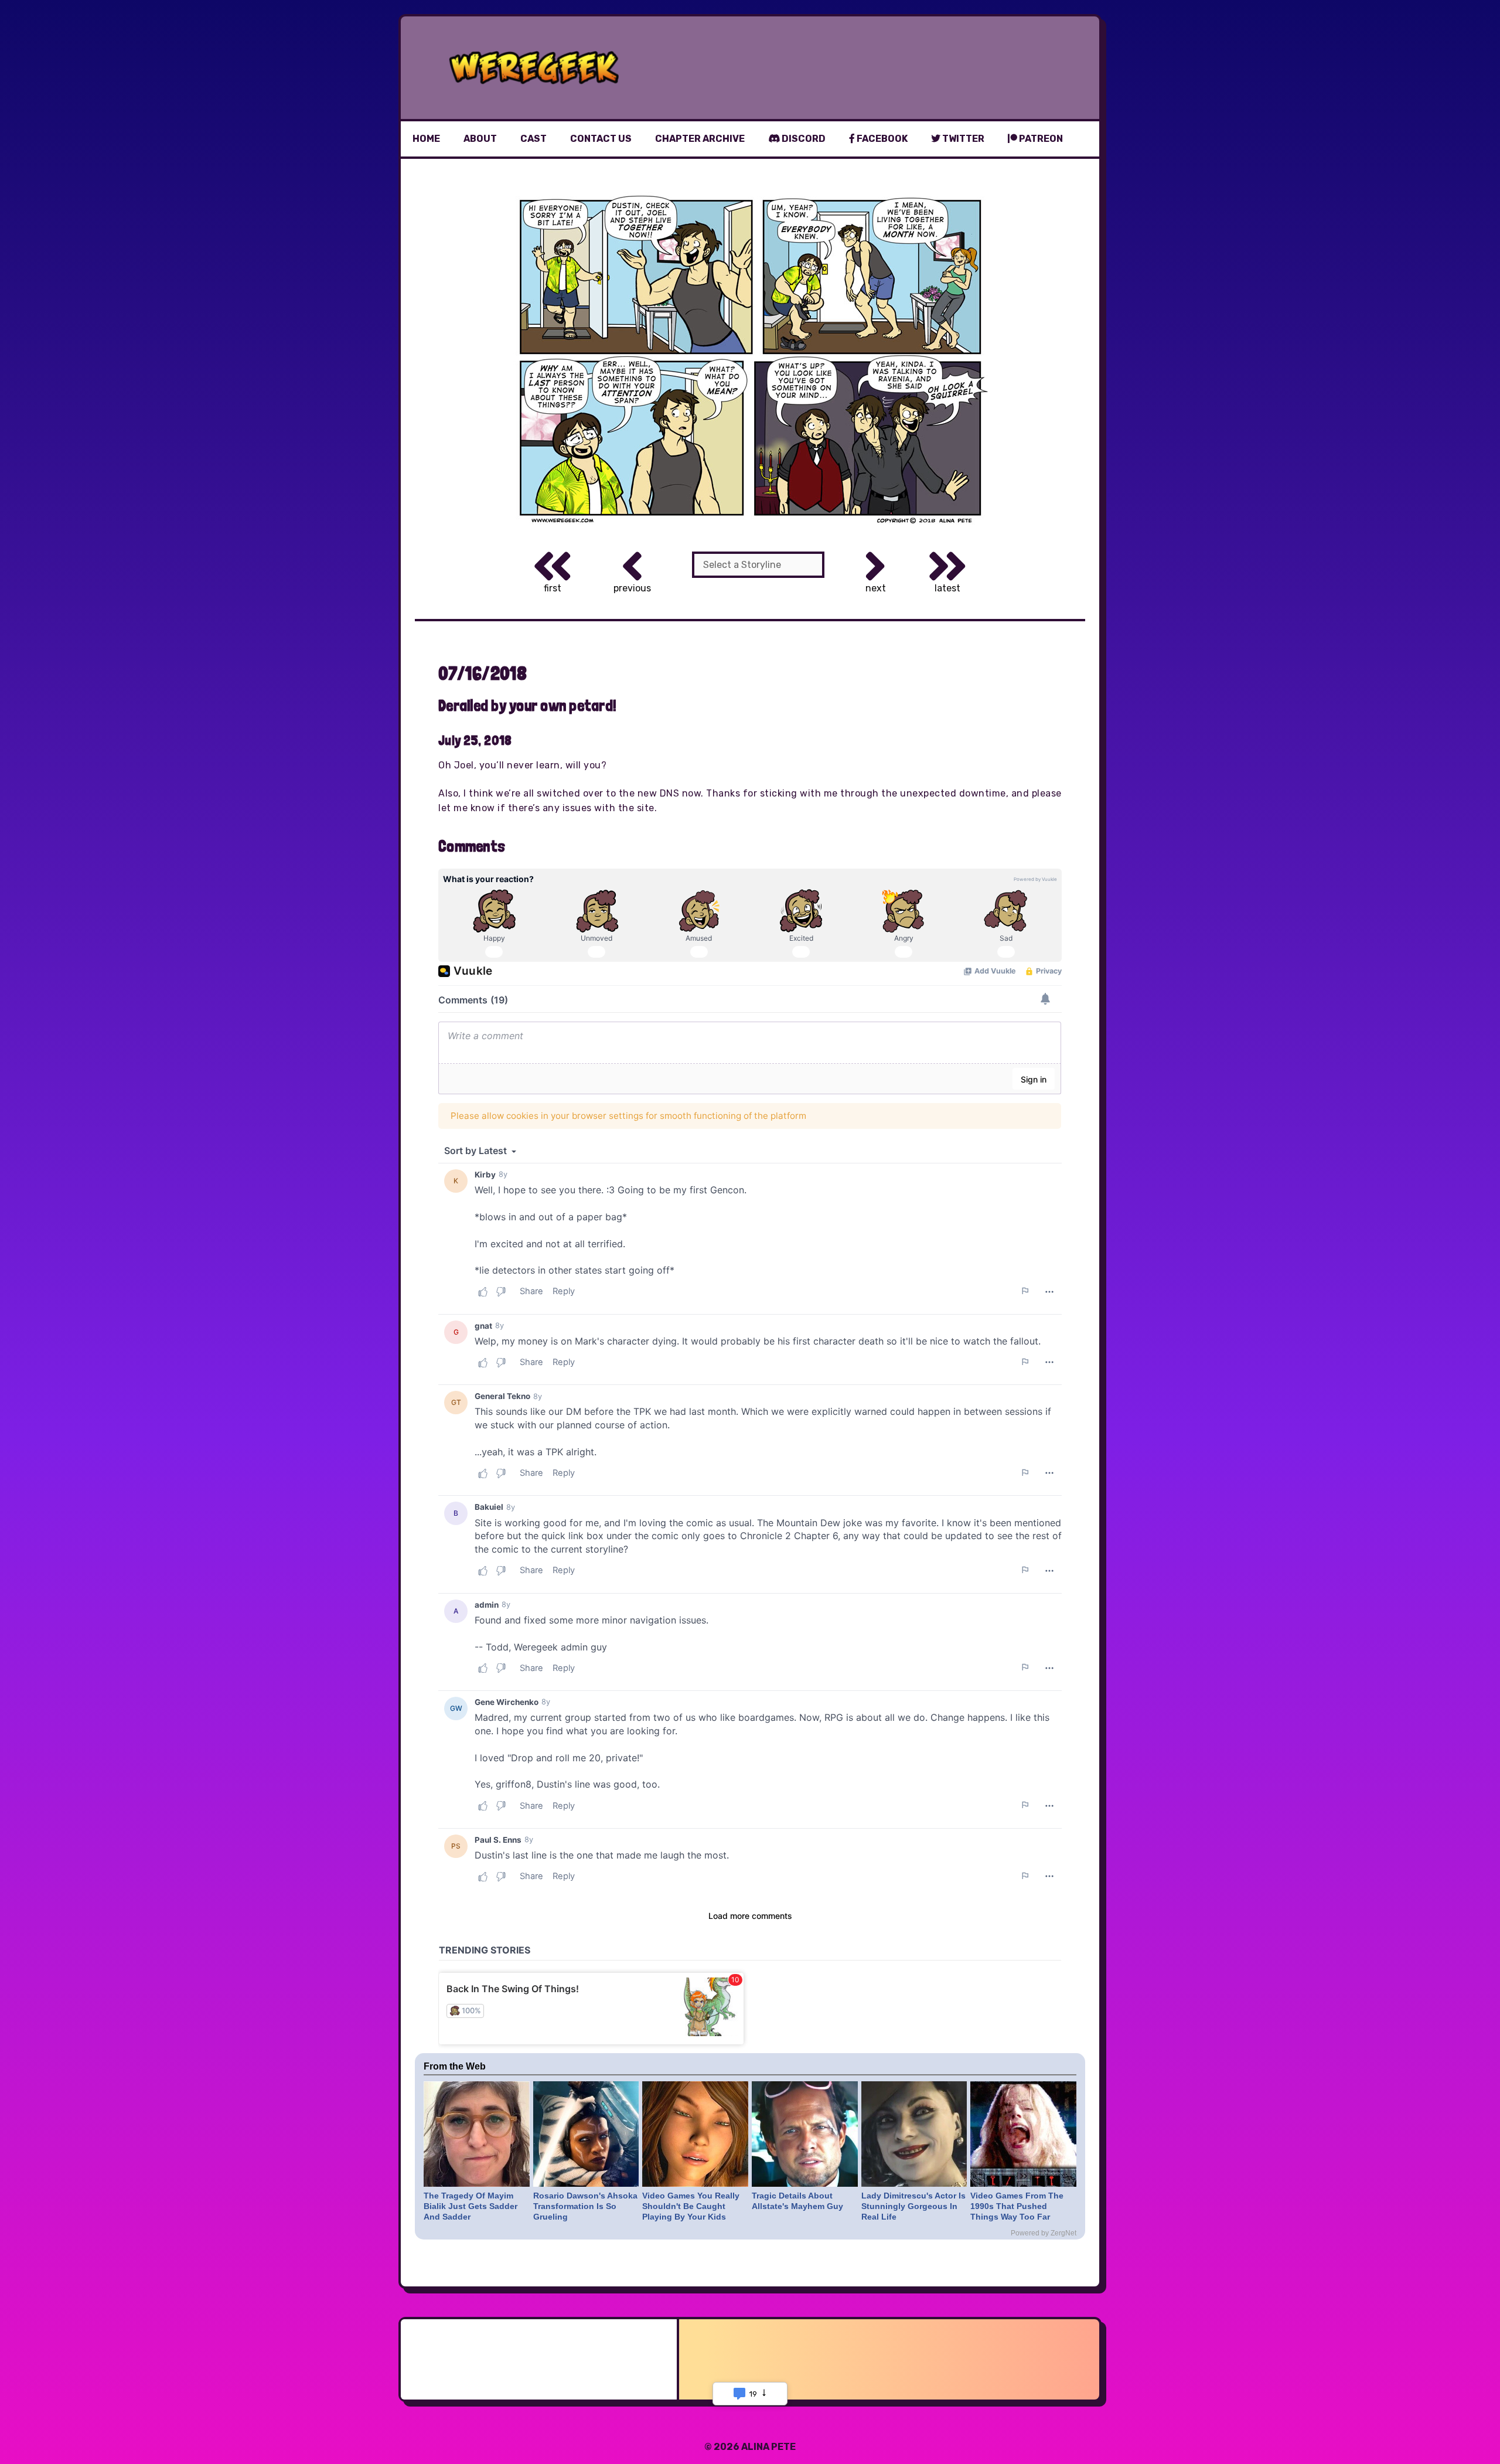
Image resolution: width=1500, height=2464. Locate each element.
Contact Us (601, 139)
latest (947, 588)
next (876, 588)
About (480, 139)
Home (426, 139)
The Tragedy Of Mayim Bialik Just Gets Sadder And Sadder (471, 2206)
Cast (533, 139)
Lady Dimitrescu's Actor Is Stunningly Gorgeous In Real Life (913, 2206)
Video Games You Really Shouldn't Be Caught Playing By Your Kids (691, 2206)
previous (632, 588)
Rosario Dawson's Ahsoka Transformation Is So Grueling (585, 2206)
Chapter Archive (700, 139)
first (553, 588)
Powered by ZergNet (1044, 2233)
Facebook (881, 139)
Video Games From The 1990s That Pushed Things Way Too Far (1017, 2206)
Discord (803, 139)
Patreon (1040, 139)
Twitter (962, 139)
